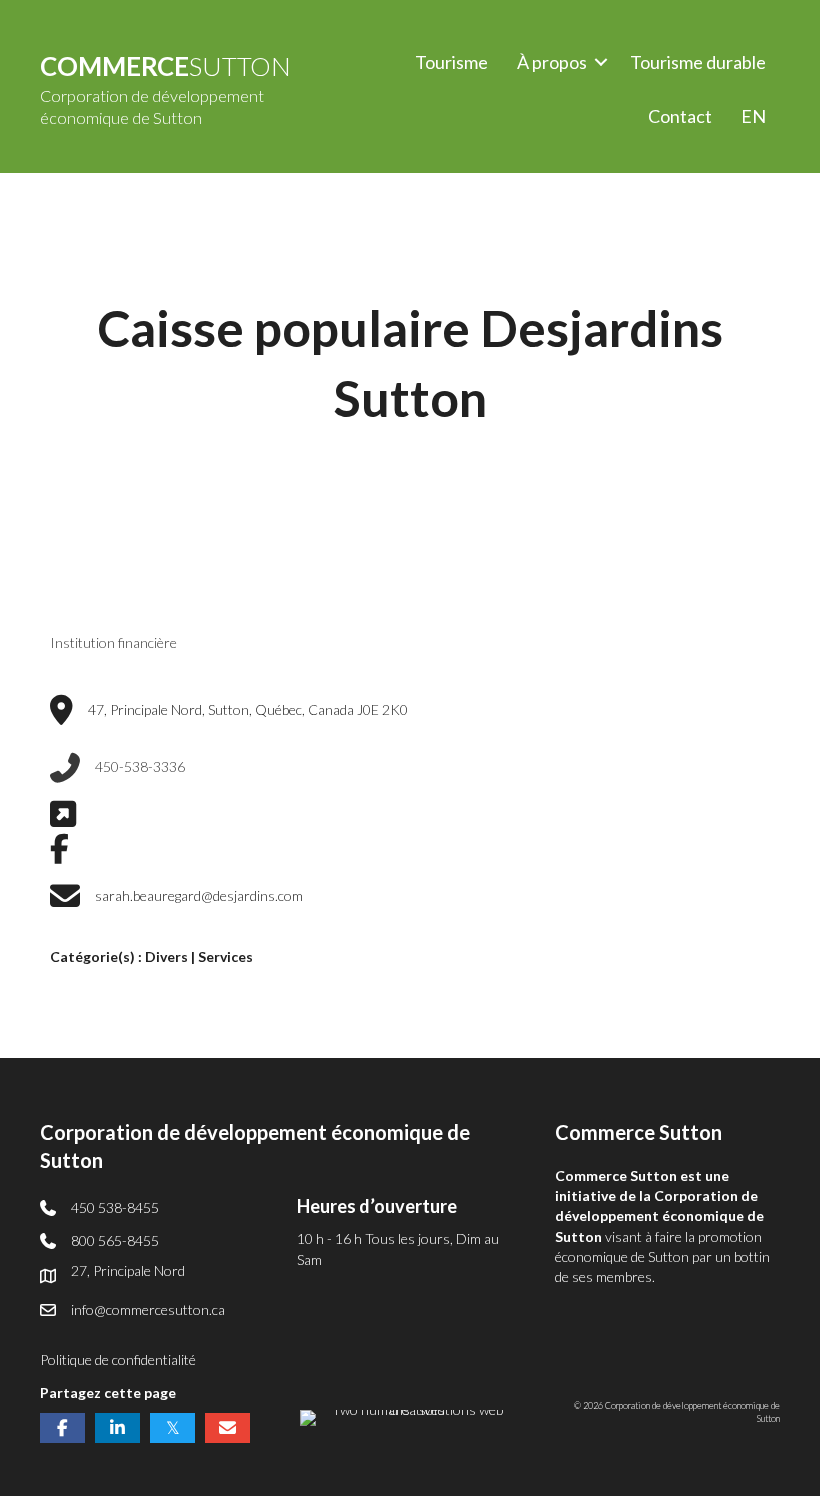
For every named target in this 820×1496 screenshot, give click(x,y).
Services (225, 956)
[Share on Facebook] (62, 1428)
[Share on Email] (227, 1428)
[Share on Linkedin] (117, 1428)
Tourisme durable (698, 62)
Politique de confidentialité (118, 1359)
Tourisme (451, 62)
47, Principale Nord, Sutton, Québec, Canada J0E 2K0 (248, 709)
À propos (552, 62)
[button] (601, 62)
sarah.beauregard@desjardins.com (199, 895)
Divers (166, 956)
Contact (680, 116)
